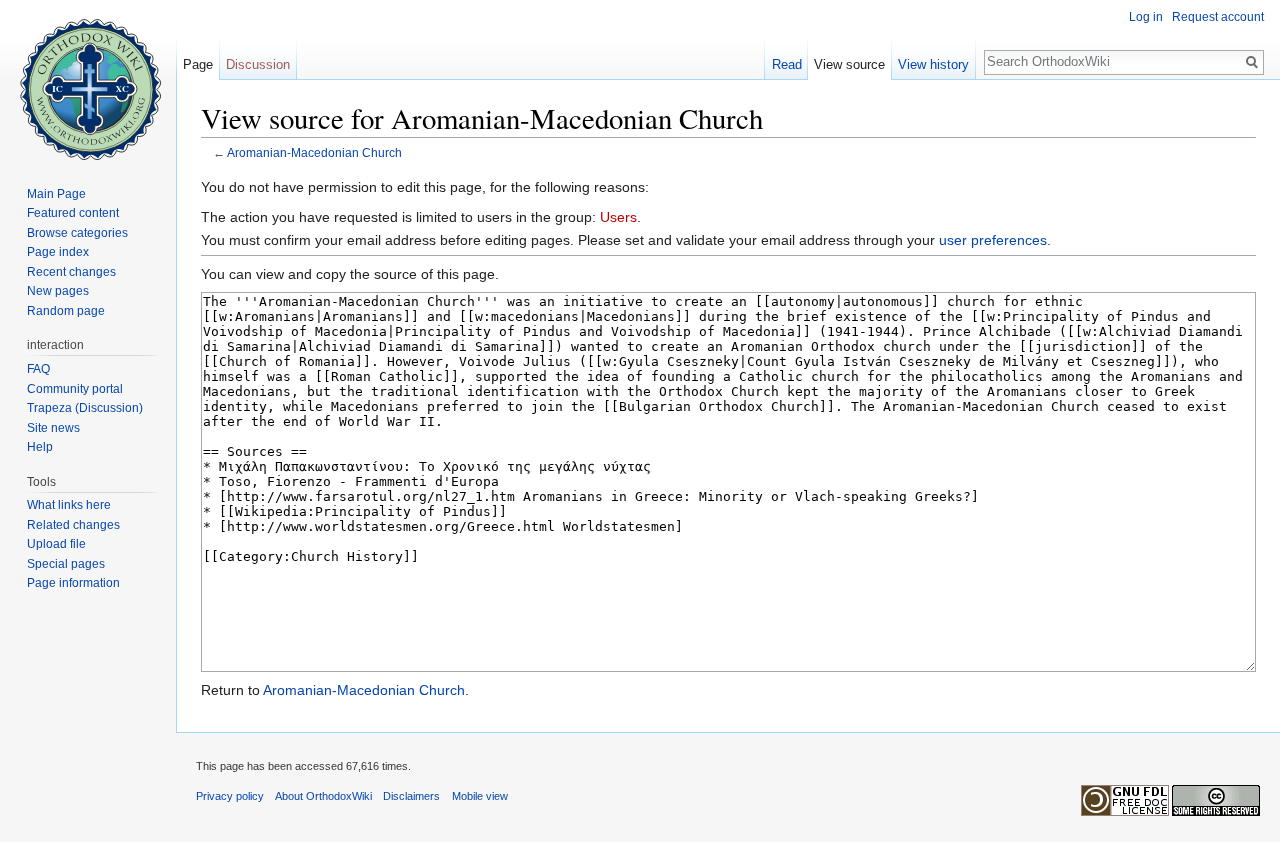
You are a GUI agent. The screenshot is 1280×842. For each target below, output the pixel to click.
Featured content (73, 213)
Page (198, 64)
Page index (58, 252)
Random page (66, 311)
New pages (58, 291)
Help (40, 447)
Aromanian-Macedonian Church (314, 152)
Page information (73, 583)
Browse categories (77, 233)
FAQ (38, 369)
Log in (1146, 17)
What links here (69, 505)
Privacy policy (230, 796)
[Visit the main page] (88, 80)
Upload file (56, 544)
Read (787, 64)
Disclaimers (411, 796)
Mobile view (480, 796)
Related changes (73, 525)
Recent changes (71, 272)
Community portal (75, 389)
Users (618, 217)
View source (849, 64)
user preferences (993, 240)
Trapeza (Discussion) (85, 408)
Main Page (56, 194)
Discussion (258, 64)
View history (933, 64)
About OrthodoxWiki (323, 796)
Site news (53, 428)
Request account (1218, 17)
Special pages (66, 564)
